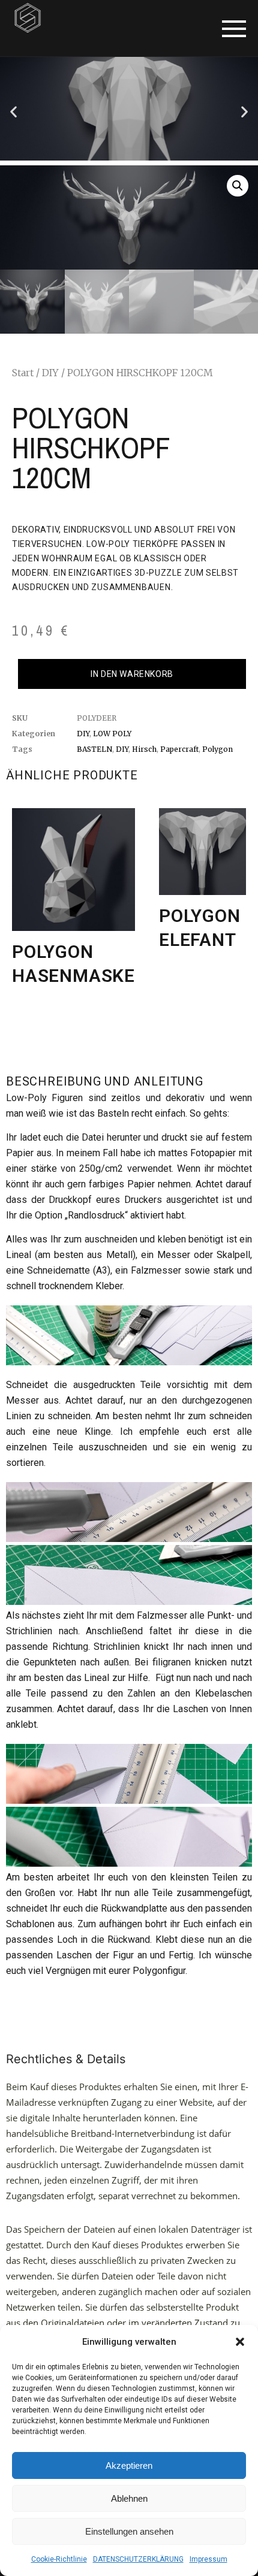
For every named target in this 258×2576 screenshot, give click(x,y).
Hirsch (144, 749)
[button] (240, 2342)
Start (23, 373)
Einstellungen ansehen (129, 2531)
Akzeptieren (129, 2465)
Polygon (217, 749)
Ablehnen (129, 2498)
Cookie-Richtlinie (59, 2559)
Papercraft (179, 749)
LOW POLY (112, 734)
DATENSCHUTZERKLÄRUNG (138, 2559)
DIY (50, 373)
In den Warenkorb (132, 674)
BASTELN (94, 749)
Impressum (208, 2559)
